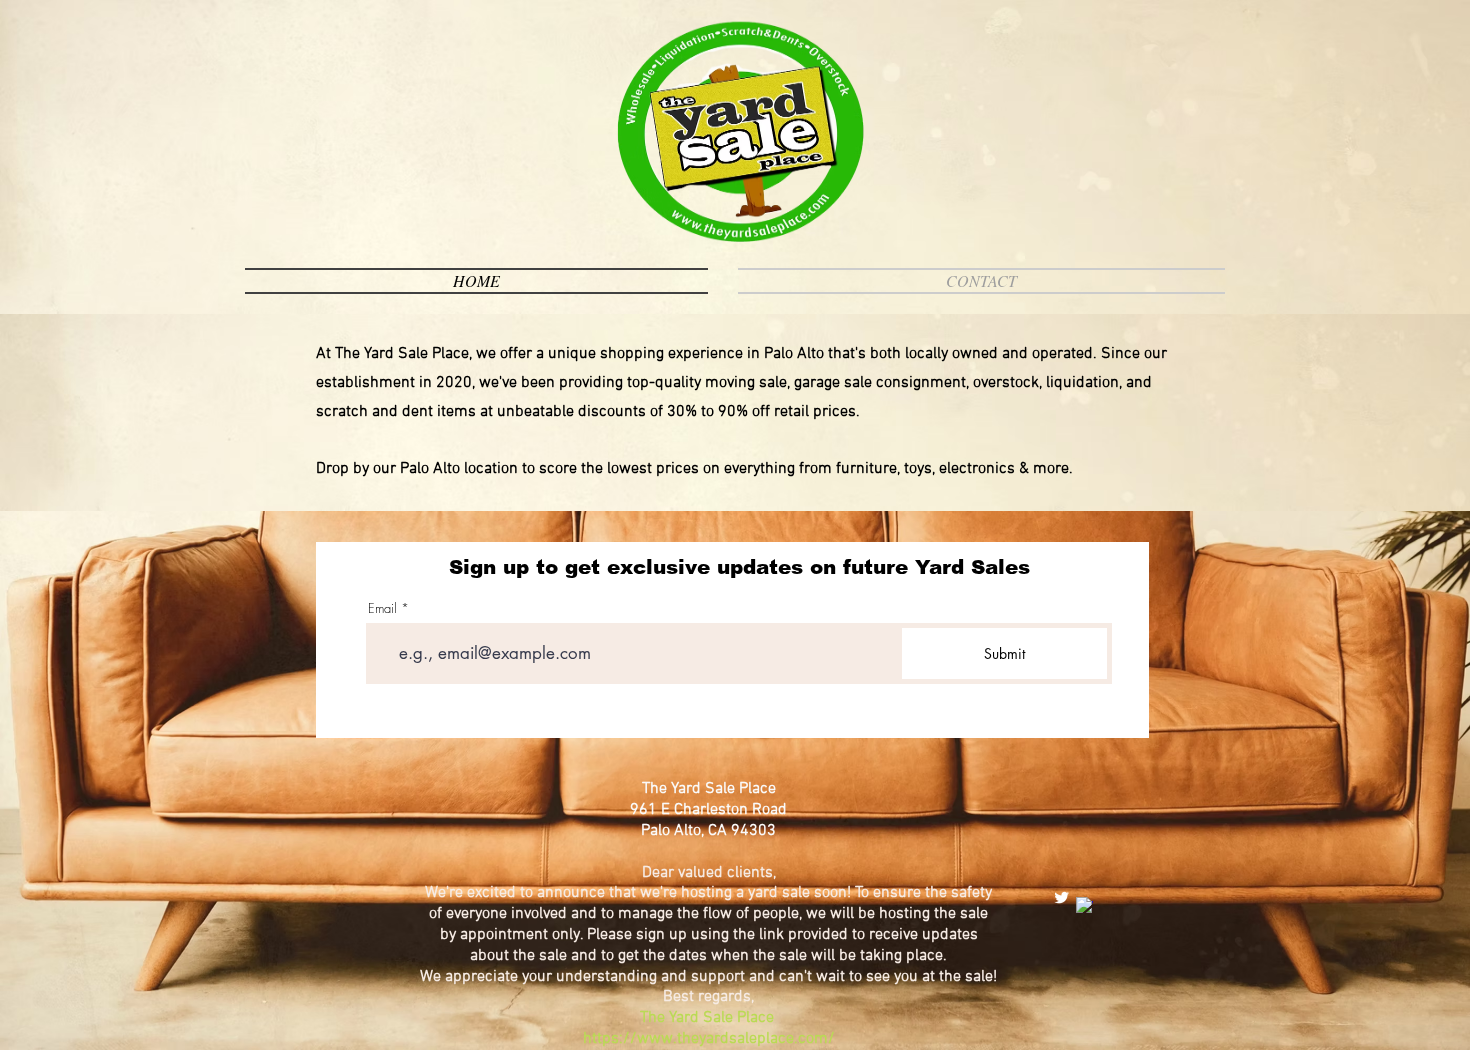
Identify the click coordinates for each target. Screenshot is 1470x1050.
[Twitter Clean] (1061, 897)
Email (382, 608)
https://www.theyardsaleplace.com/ (709, 1039)
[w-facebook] (1084, 905)
